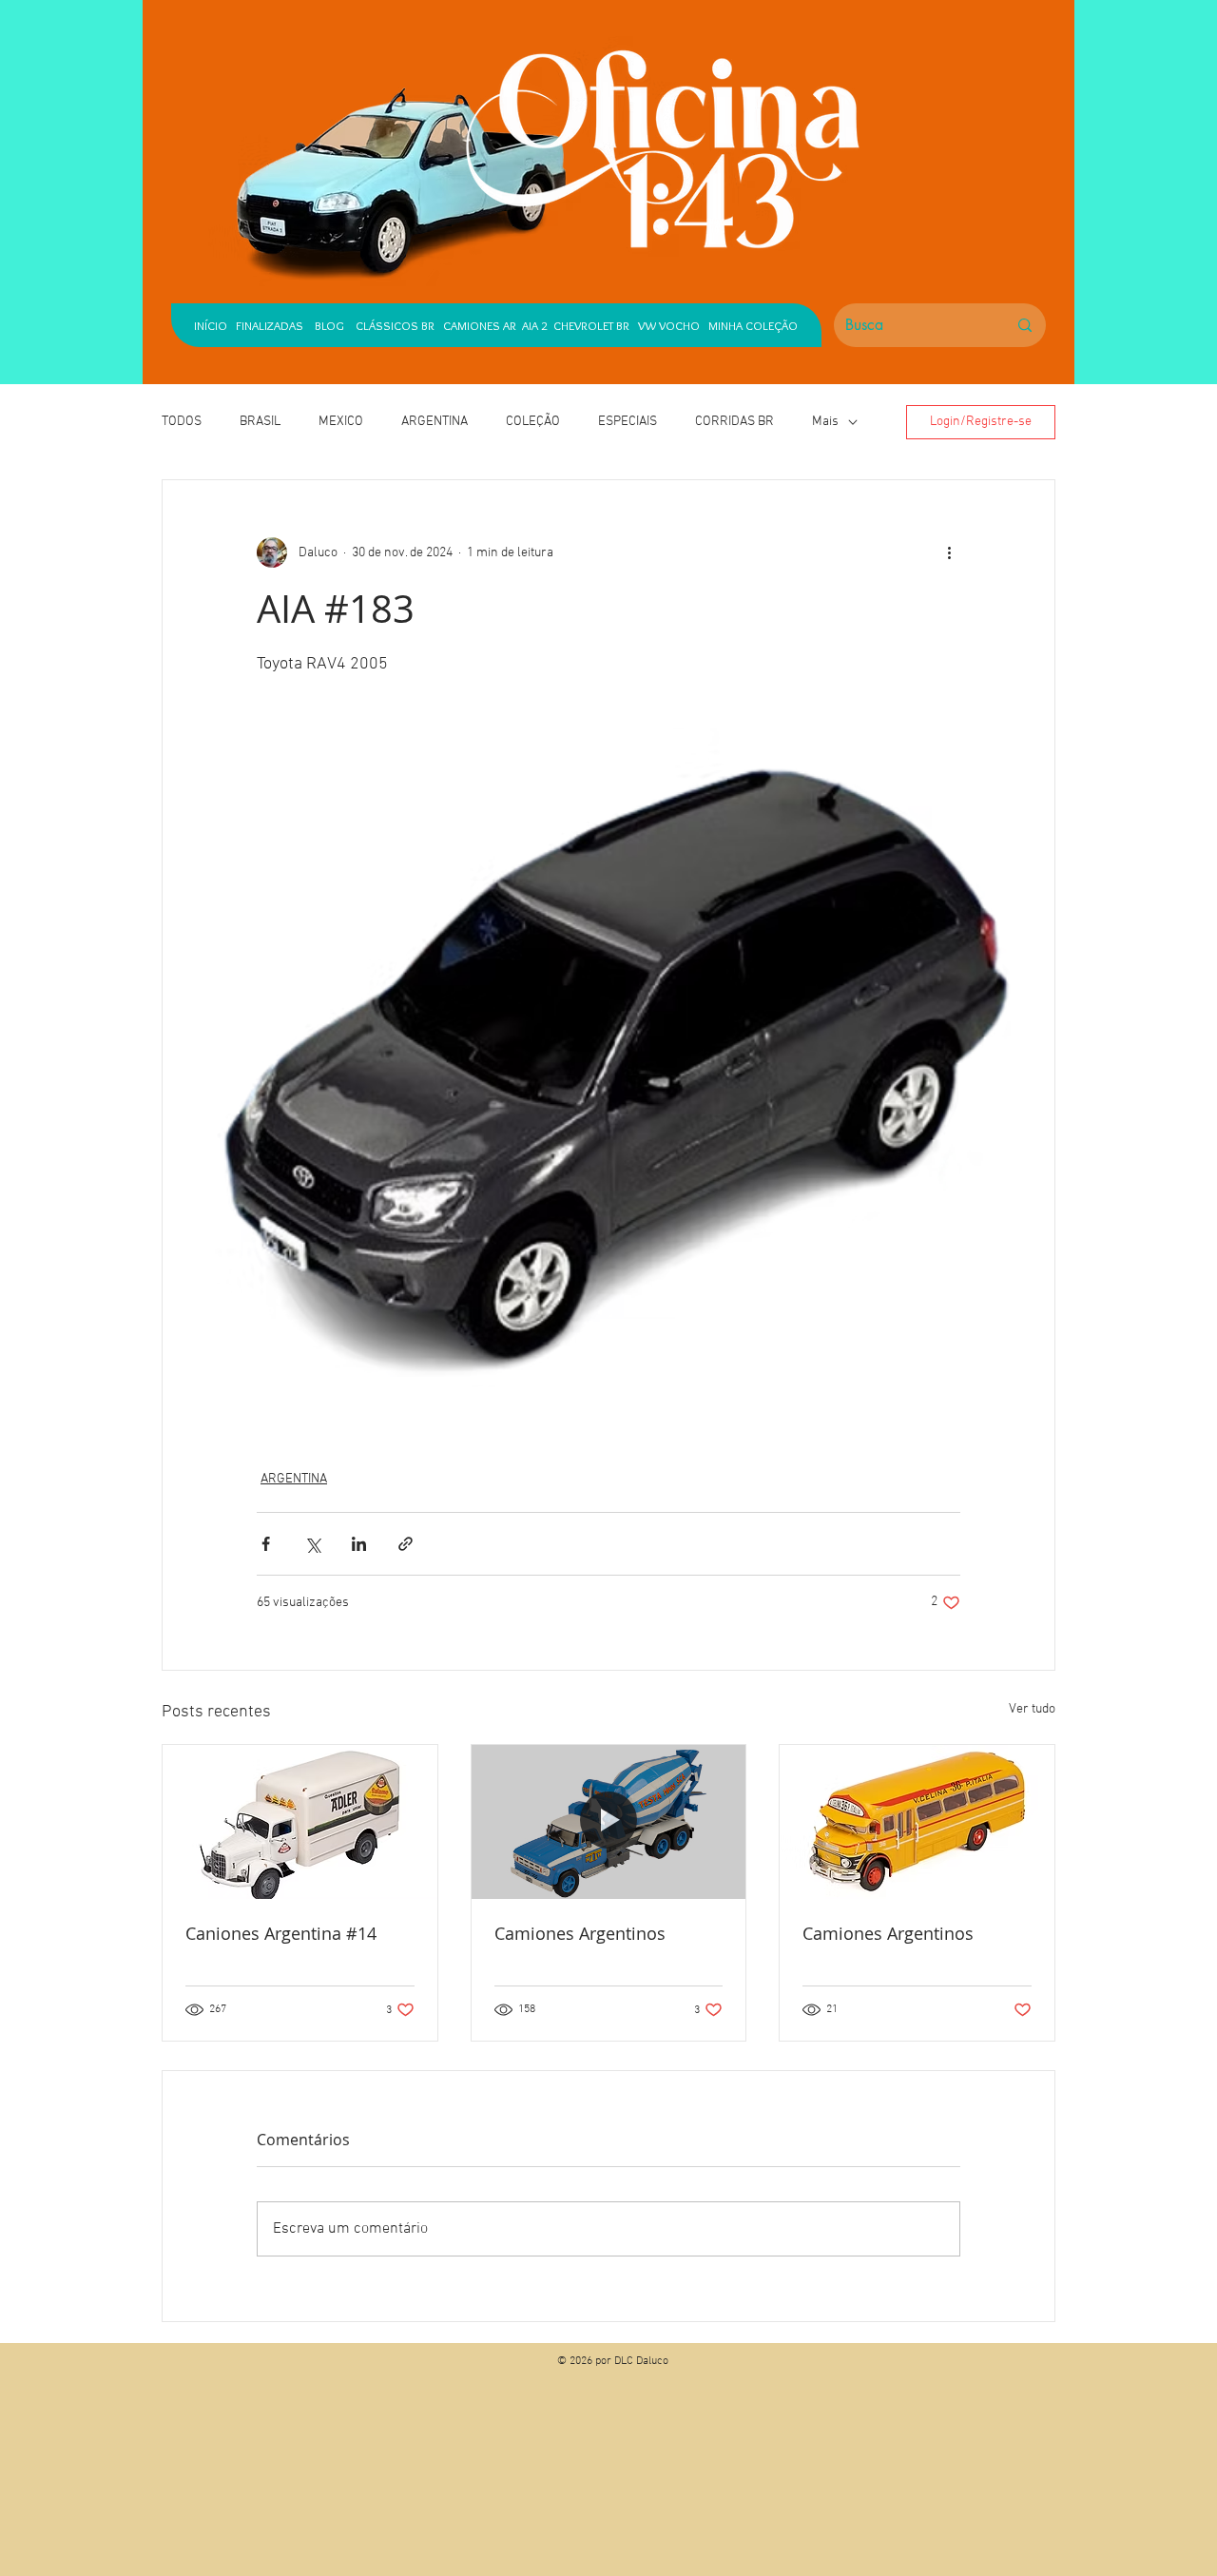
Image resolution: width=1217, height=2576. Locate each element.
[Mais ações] (949, 552)
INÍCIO (211, 325)
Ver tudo (1032, 1709)
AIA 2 (535, 325)
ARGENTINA (435, 422)
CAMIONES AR (480, 325)
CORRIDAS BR (734, 422)
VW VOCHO (669, 325)
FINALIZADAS (270, 325)
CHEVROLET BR (591, 325)
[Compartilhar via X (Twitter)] (312, 1544)
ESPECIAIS (628, 422)
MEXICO (341, 422)
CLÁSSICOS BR (391, 325)
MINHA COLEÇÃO (753, 325)
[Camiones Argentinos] (609, 1822)
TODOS (182, 422)
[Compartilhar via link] (406, 1544)
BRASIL (260, 422)
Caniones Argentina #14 (281, 1933)
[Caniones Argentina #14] (300, 1822)
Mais (825, 422)
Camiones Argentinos (580, 1933)
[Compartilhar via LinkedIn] (359, 1544)
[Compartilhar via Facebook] (266, 1544)
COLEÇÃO (533, 422)
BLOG (329, 325)
